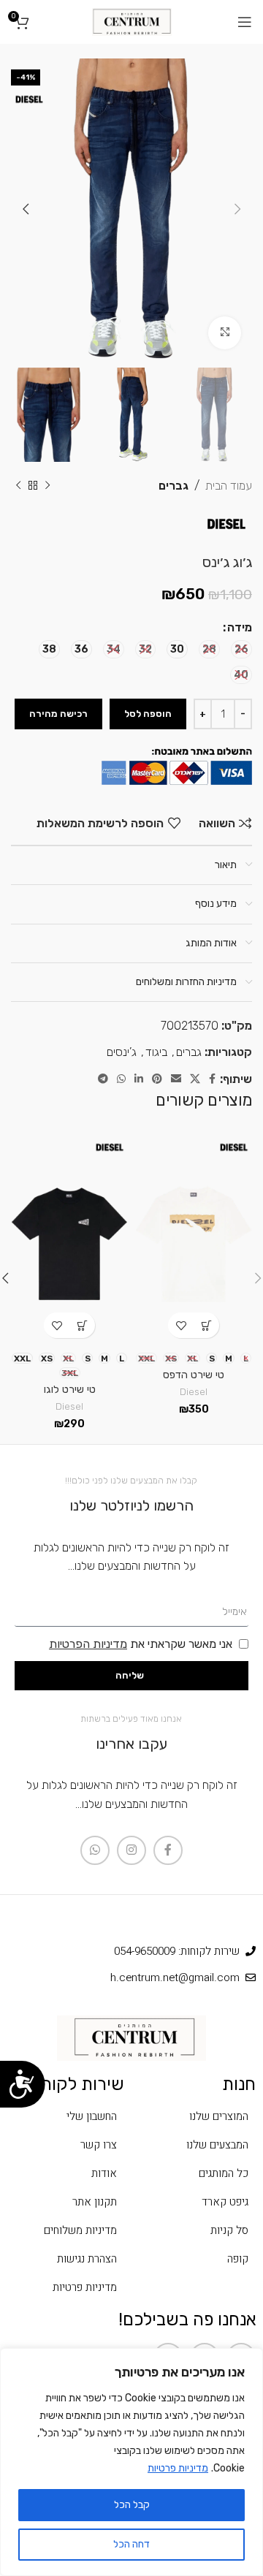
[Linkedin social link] (139, 1079)
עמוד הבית (229, 486)
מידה (240, 627)
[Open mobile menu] (245, 22)
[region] (131, 2462)
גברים (174, 486)
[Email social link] (176, 1079)
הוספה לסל (148, 714)
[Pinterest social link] (157, 1079)
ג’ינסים (122, 1052)
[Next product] (18, 485)
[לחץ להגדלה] (225, 333)
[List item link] (197, 2116)
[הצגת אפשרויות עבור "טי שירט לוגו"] (82, 1325)
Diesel (194, 1391)
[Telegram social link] (103, 1079)
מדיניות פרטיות (178, 2468)
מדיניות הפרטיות (88, 1644)
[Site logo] (132, 21)
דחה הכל (131, 2544)
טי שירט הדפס (194, 1375)
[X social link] (195, 1079)
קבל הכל (132, 2505)
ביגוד (156, 1052)
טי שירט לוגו (70, 1390)
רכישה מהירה (58, 714)
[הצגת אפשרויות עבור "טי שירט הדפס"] (206, 1325)
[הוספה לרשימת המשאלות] (181, 1325)
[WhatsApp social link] (121, 1079)
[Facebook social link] (212, 1079)
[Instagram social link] (131, 1850)
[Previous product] (47, 485)
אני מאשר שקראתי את (141, 1644)
